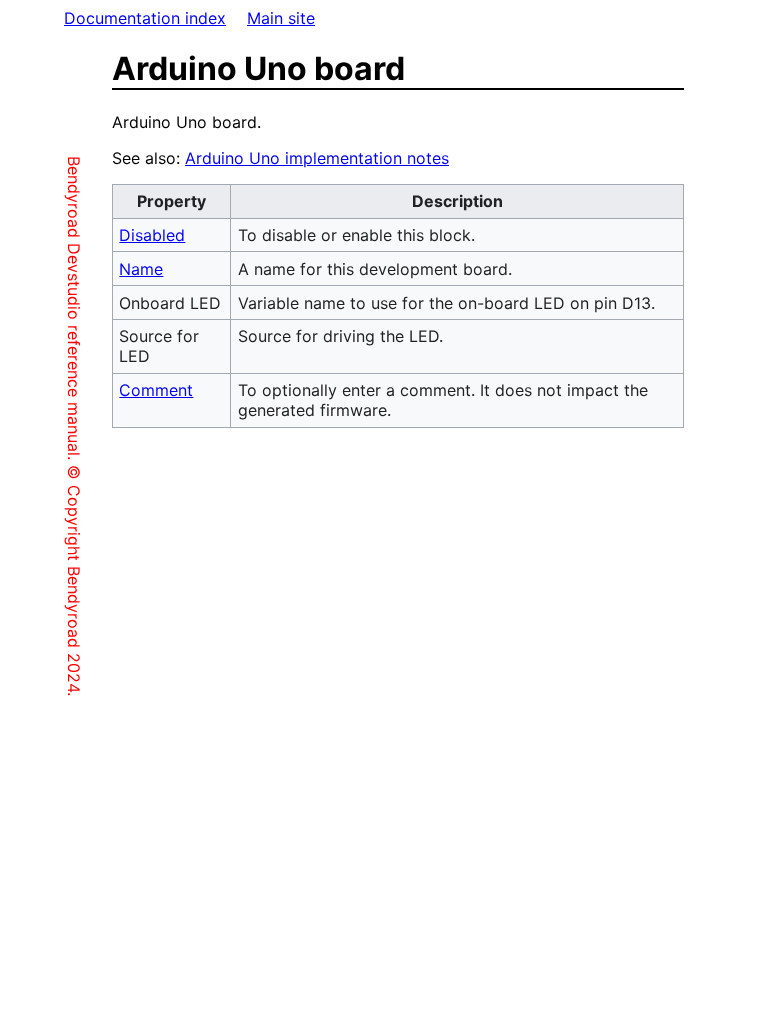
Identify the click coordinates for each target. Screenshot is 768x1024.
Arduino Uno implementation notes (317, 158)
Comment (156, 390)
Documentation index (145, 18)
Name (141, 269)
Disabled (152, 235)
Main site (281, 18)
